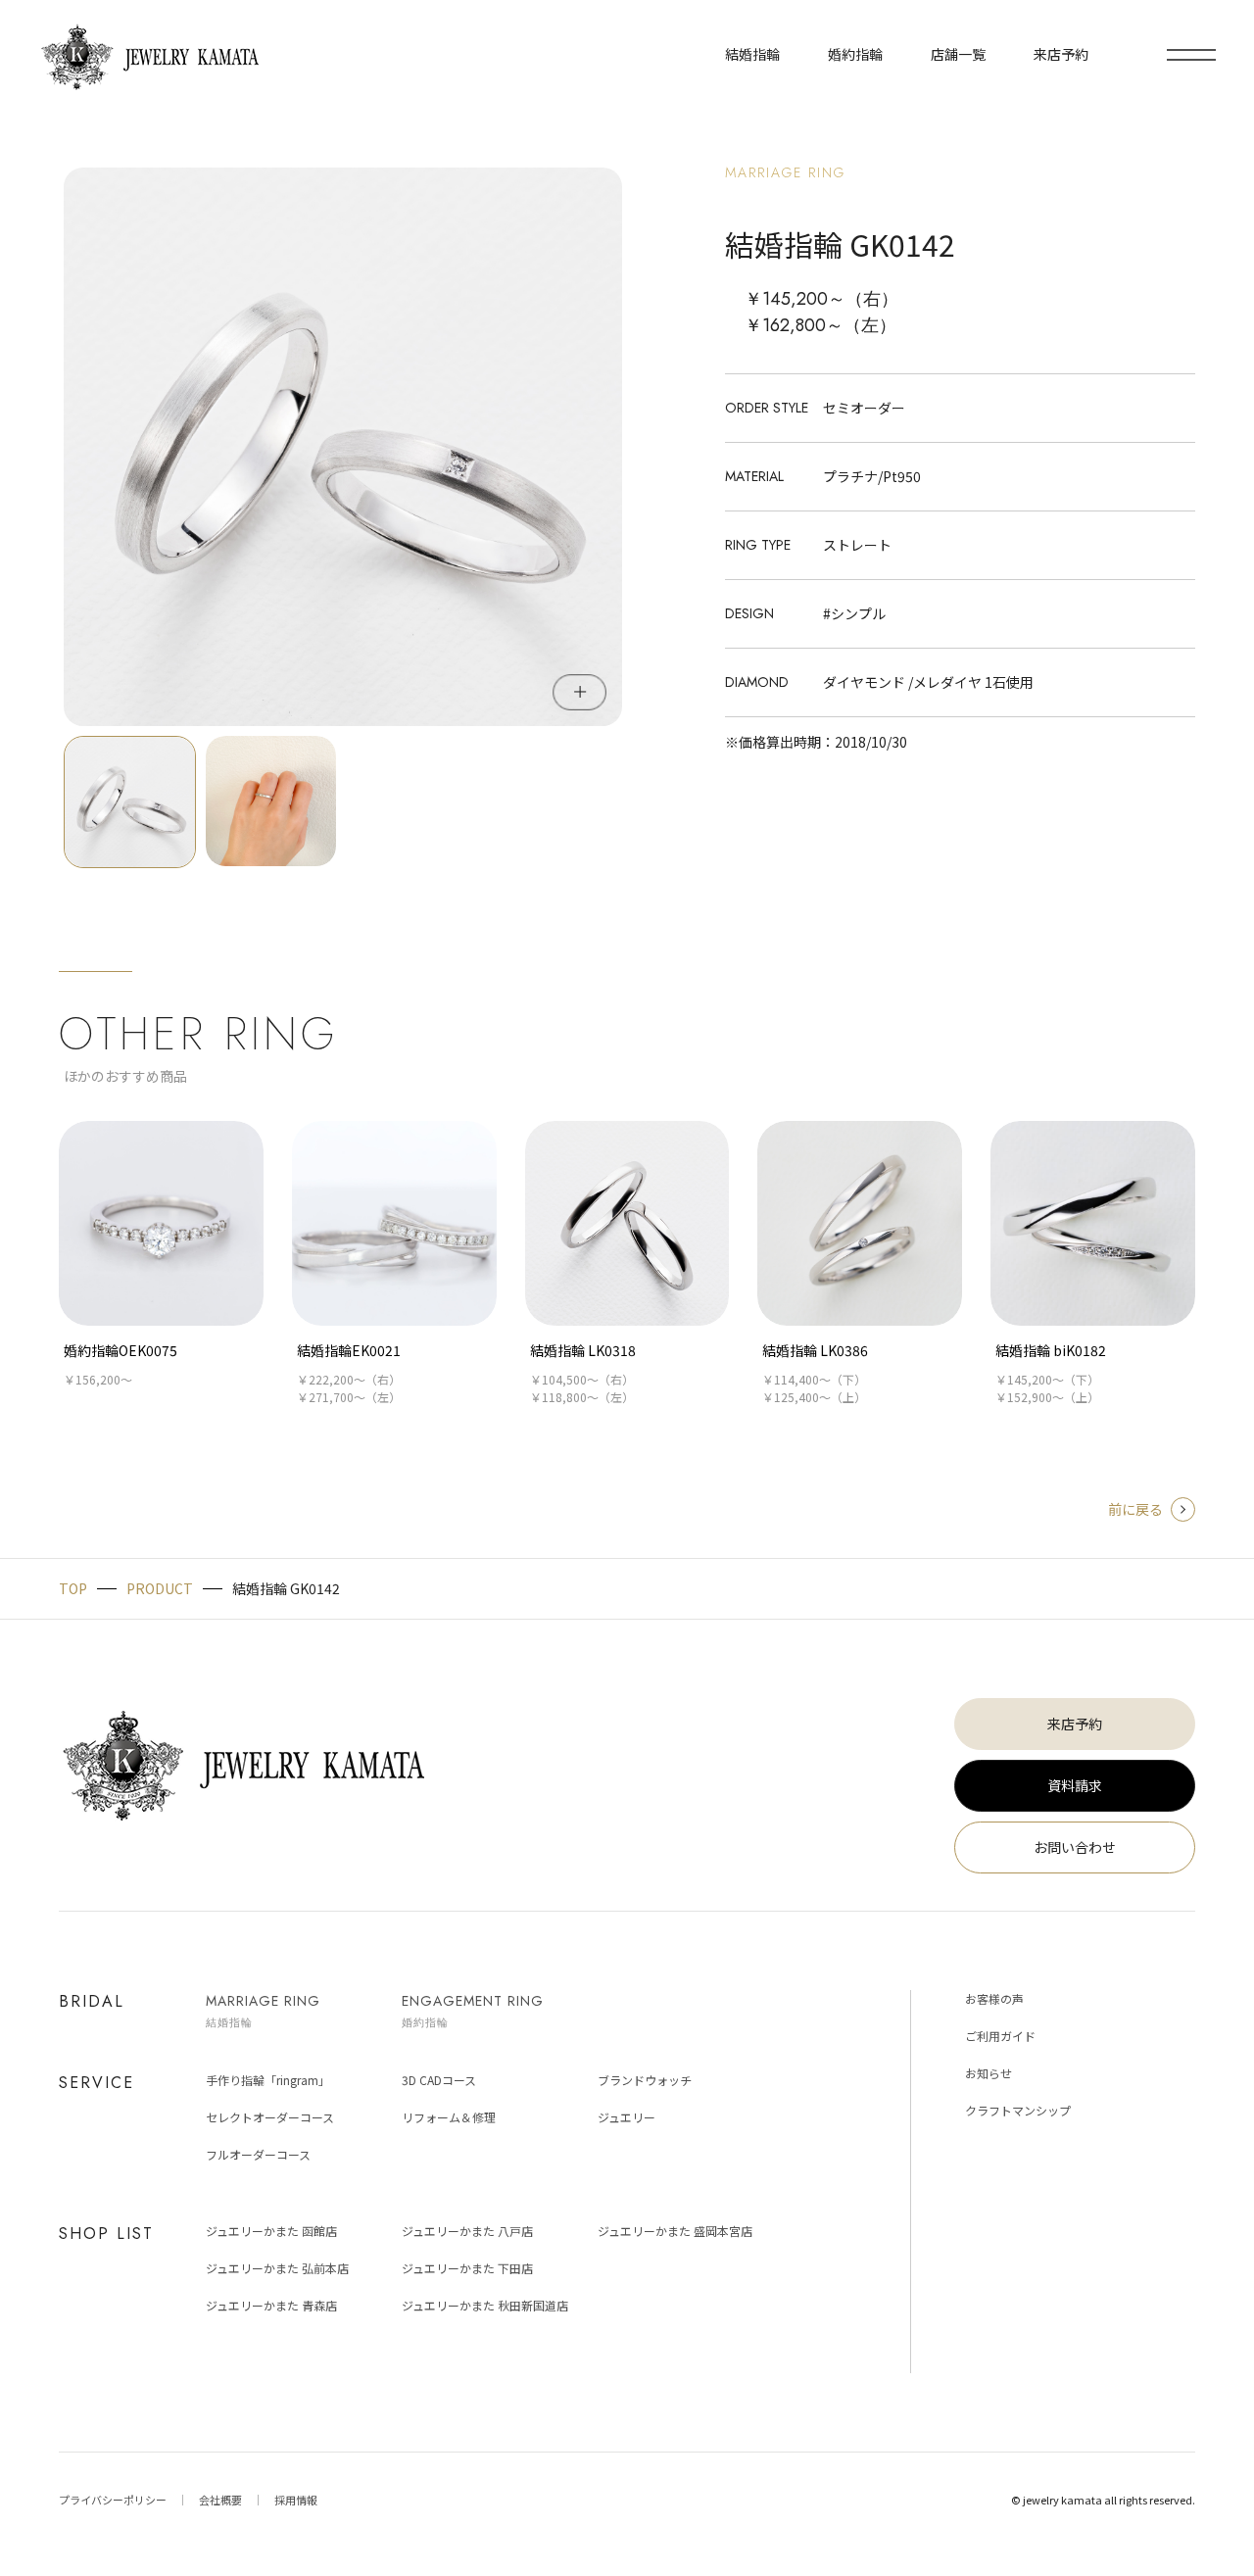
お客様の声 (994, 1998)
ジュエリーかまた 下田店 (467, 2268)
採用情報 (296, 2500)
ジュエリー (627, 2117)
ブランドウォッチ (645, 2080)
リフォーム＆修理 (449, 2117)
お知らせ (989, 2073)
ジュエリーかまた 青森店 (271, 2305)
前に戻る (1135, 1509)
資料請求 (1075, 1785)
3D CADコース (439, 2080)
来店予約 (1075, 1724)
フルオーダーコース (258, 2154)
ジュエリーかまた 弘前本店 (277, 2268)
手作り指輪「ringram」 (268, 2080)
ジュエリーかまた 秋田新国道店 (485, 2305)
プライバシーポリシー (113, 2500)
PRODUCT (160, 1588)
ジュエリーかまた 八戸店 (467, 2231)
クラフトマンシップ (1018, 2110)
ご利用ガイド (1000, 2036)
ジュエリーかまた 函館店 (271, 2231)
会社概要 (220, 2500)
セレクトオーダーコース (270, 2117)
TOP (73, 1588)
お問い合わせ (1075, 1847)
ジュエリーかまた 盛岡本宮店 (675, 2231)
